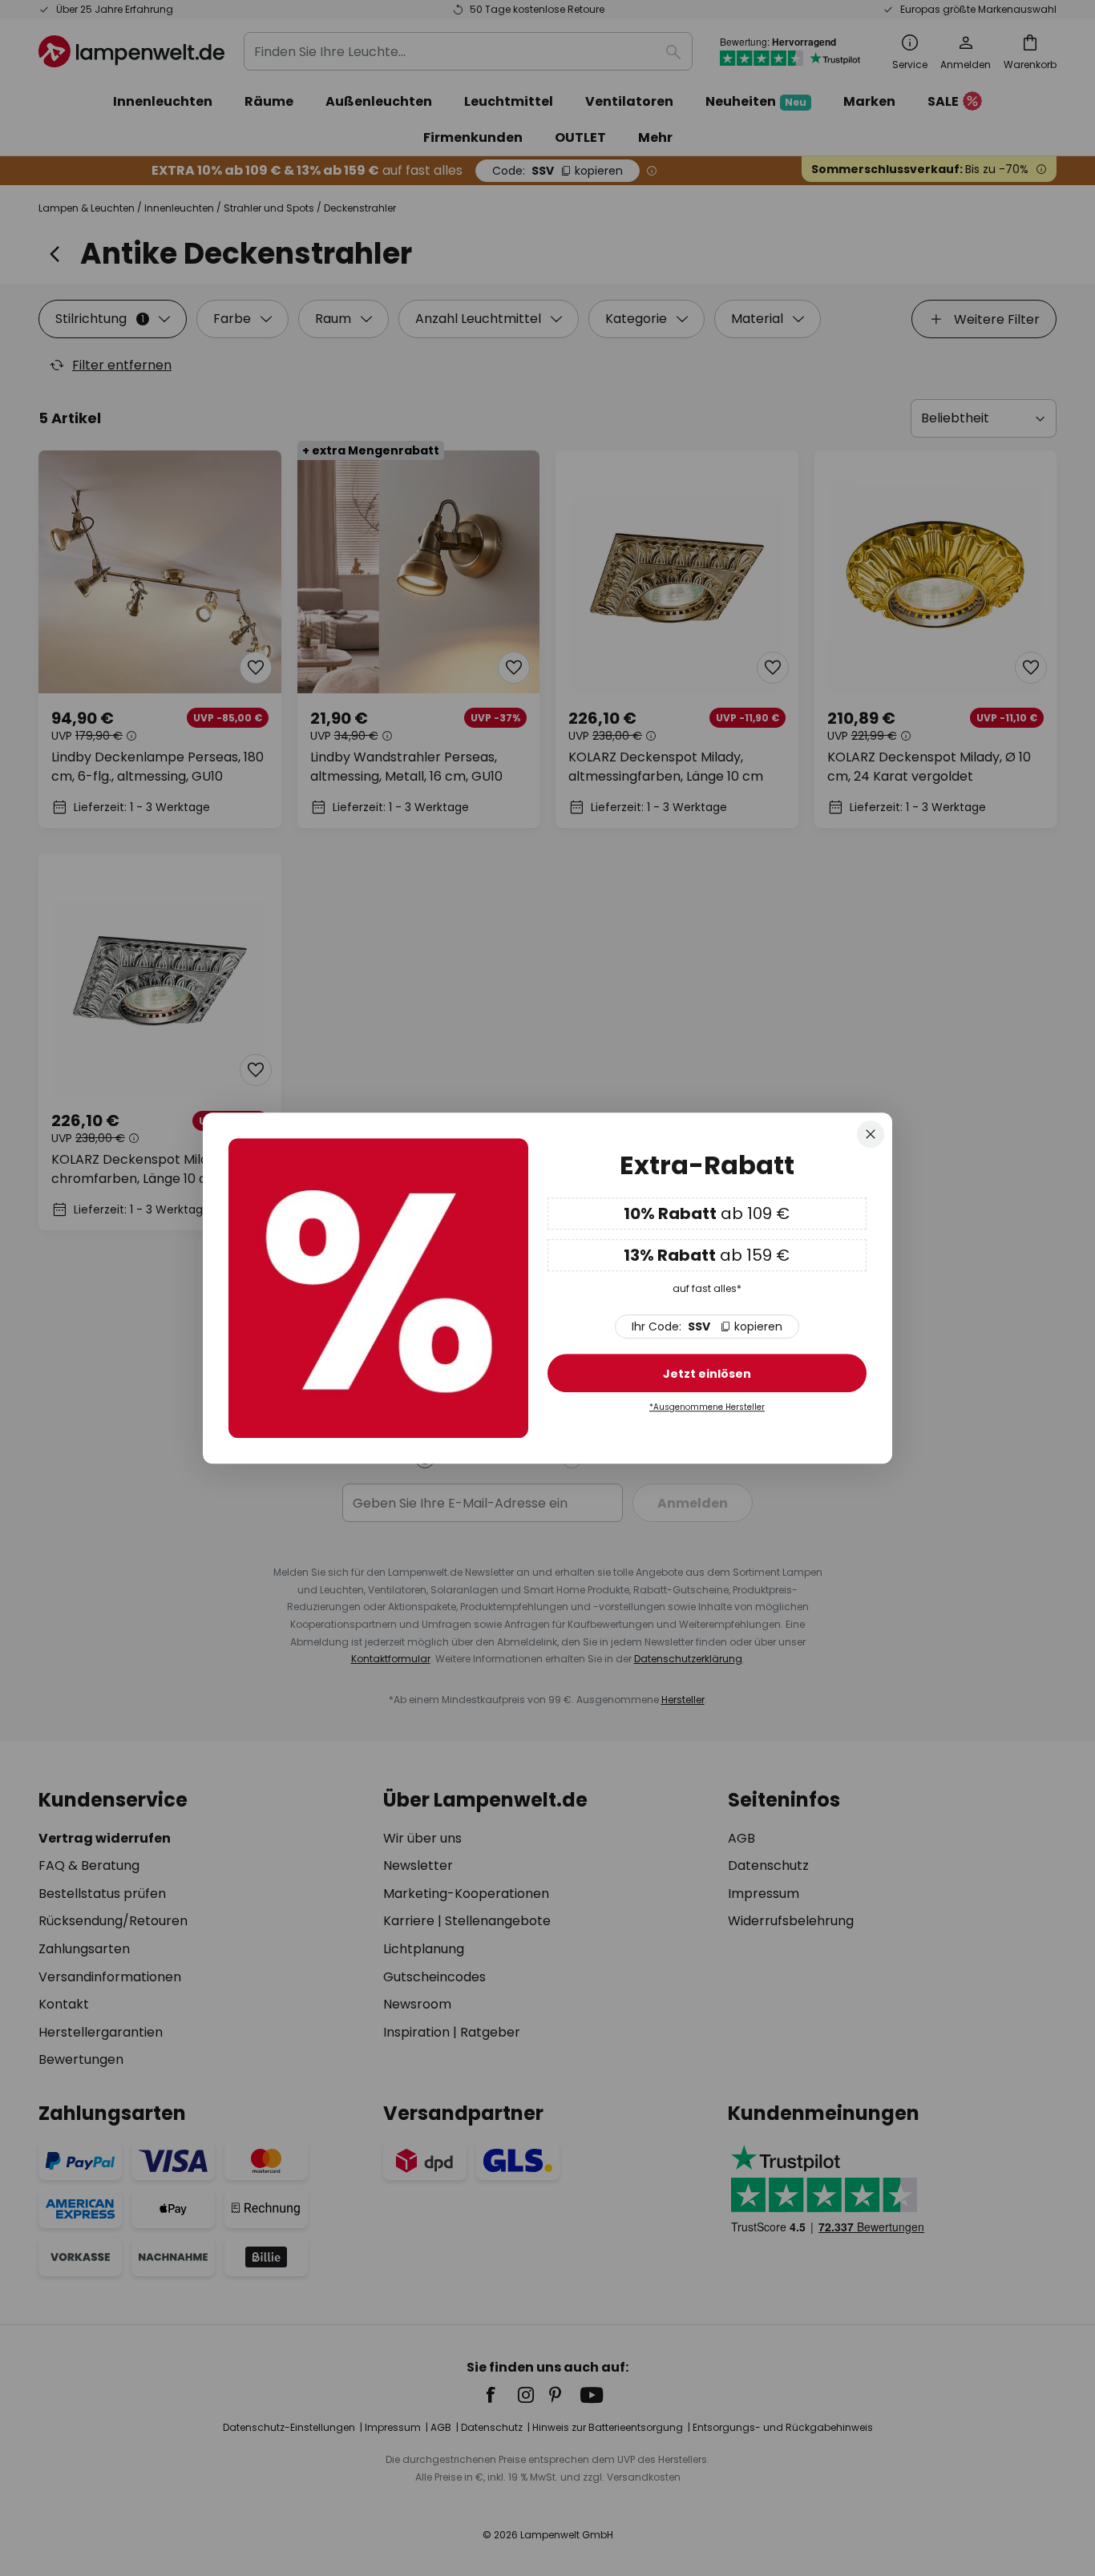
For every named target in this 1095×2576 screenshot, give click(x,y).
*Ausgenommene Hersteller (707, 1407)
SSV (707, 1326)
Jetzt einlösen (707, 1374)
